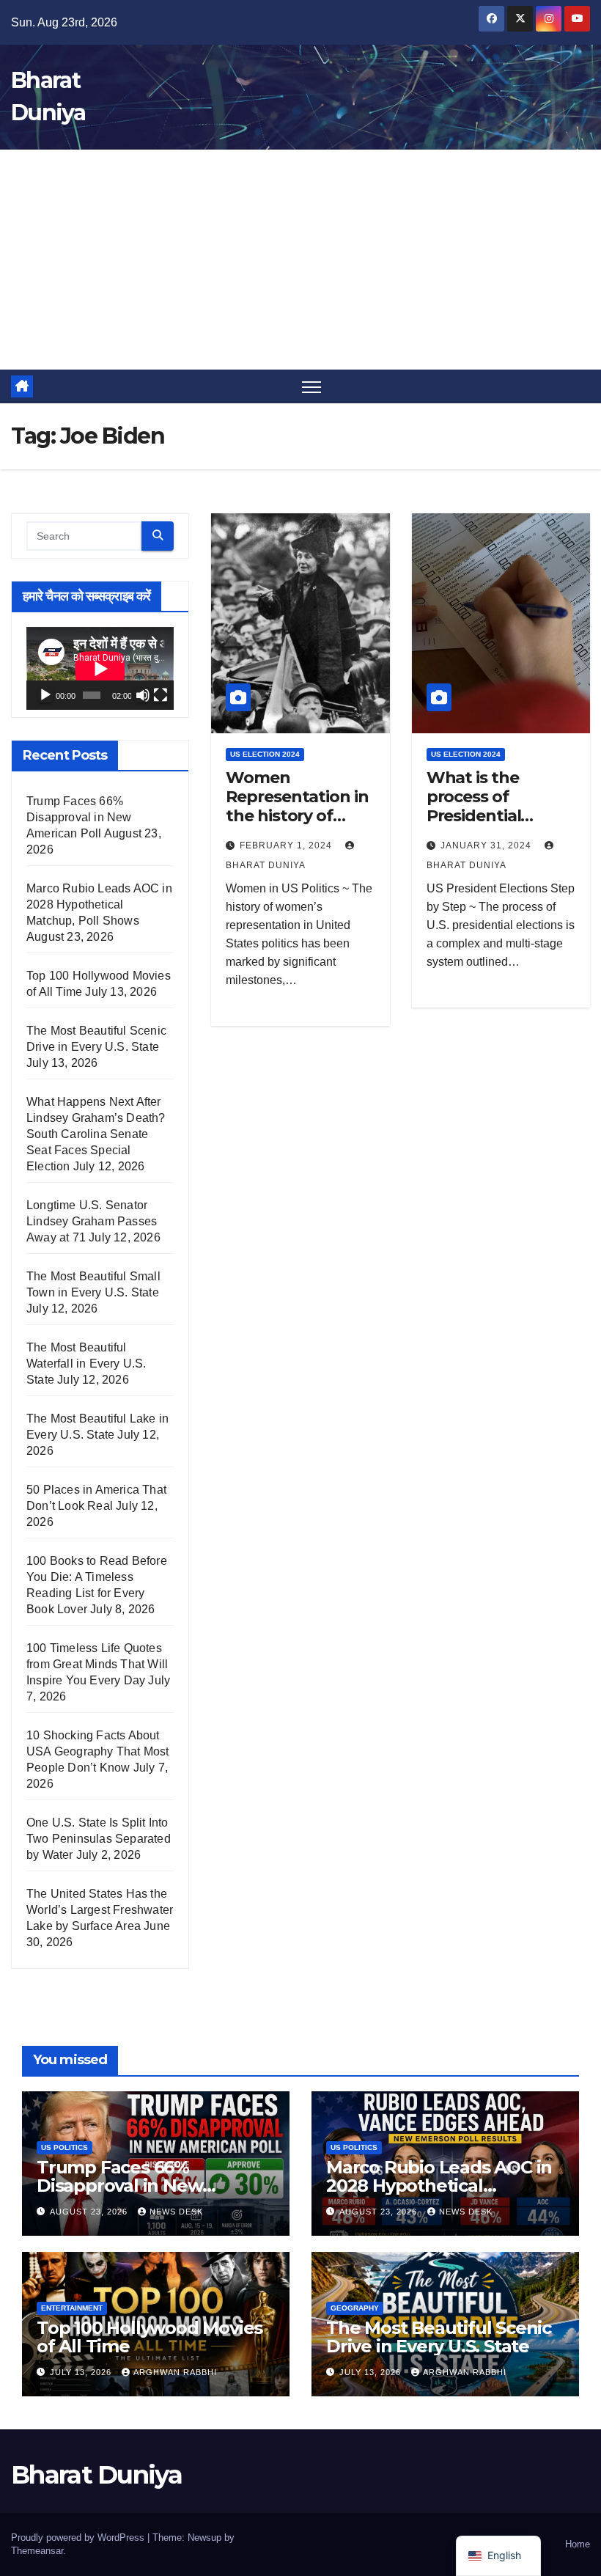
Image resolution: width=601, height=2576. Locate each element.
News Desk (176, 2212)
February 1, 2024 (287, 845)
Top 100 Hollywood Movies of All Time (150, 2337)
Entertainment (72, 2308)
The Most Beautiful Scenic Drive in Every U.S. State (439, 2337)
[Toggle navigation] (312, 387)
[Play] (45, 695)
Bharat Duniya (96, 2475)
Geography (355, 2308)
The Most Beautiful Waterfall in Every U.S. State (86, 1364)
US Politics (64, 2147)
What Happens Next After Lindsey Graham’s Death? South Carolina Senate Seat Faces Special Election (96, 1134)
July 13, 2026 (82, 2372)
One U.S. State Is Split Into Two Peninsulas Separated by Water (99, 1839)
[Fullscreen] (161, 695)
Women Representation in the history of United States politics (297, 817)
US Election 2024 (265, 754)
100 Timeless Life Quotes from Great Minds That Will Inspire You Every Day (97, 1664)
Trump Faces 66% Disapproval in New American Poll (79, 817)
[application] (100, 668)
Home (578, 2544)
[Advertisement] (300, 260)
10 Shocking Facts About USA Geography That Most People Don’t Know (98, 1751)
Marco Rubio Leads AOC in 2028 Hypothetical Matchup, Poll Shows (99, 904)
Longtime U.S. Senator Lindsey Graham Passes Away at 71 (92, 1221)
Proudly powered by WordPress (79, 2538)
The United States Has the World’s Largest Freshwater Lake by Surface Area (100, 1910)
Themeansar (37, 2551)
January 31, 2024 (487, 845)
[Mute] (143, 695)
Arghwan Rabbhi (175, 2372)
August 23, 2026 (90, 2212)
